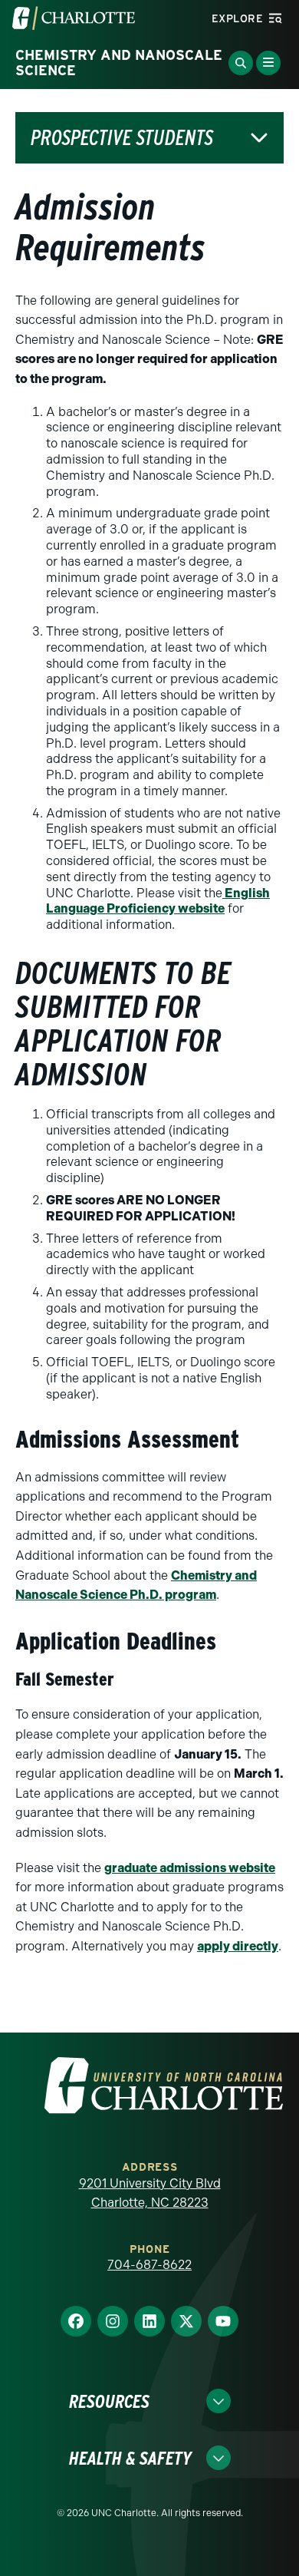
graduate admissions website (190, 1868)
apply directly (238, 1946)
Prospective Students (122, 138)
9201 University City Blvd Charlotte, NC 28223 (150, 2193)
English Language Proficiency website (158, 901)
